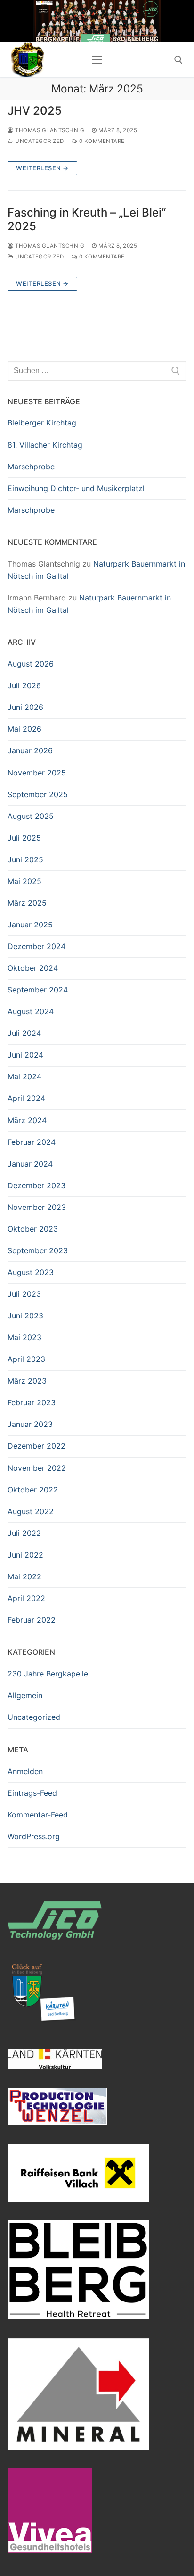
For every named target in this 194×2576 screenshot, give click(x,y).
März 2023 (27, 1381)
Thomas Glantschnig (49, 130)
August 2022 (31, 1511)
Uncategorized (39, 141)
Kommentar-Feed (38, 1815)
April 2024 (26, 1098)
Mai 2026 (24, 729)
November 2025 (37, 773)
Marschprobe (31, 467)
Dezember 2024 (36, 946)
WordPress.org (34, 1836)
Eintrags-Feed (32, 1793)
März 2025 (27, 903)
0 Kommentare (101, 141)
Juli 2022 (24, 1533)
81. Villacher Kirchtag (45, 445)
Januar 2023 (30, 1424)
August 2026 (31, 664)
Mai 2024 (24, 1076)
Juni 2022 (25, 1555)
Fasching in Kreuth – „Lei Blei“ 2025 (87, 219)
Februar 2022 (32, 1620)
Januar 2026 (30, 750)
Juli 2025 (24, 838)
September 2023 (38, 1250)
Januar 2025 (30, 925)
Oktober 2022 (33, 1490)
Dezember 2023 (36, 1185)
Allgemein (25, 1695)
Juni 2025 (25, 859)
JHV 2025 (35, 111)
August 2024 (31, 1011)
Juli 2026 (24, 685)
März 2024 (27, 1120)
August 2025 (31, 816)
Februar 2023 (32, 1402)
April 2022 (26, 1598)
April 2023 (26, 1359)
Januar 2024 (30, 1164)
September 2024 (38, 990)
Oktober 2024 (33, 968)
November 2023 (37, 1207)
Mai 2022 (24, 1576)
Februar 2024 (32, 1142)
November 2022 (37, 1468)
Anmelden (25, 1771)
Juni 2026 (25, 707)
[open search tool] (178, 60)
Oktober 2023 (33, 1229)
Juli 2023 (24, 1294)
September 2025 (38, 794)
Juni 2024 (25, 1055)
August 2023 (31, 1272)
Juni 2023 (25, 1316)
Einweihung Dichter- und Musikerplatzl (76, 488)
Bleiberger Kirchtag (42, 423)
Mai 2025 (24, 881)
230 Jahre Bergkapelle (48, 1674)
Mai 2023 (24, 1337)
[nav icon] (97, 60)
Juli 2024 (24, 1033)
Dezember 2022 (36, 1446)
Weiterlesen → (42, 168)
